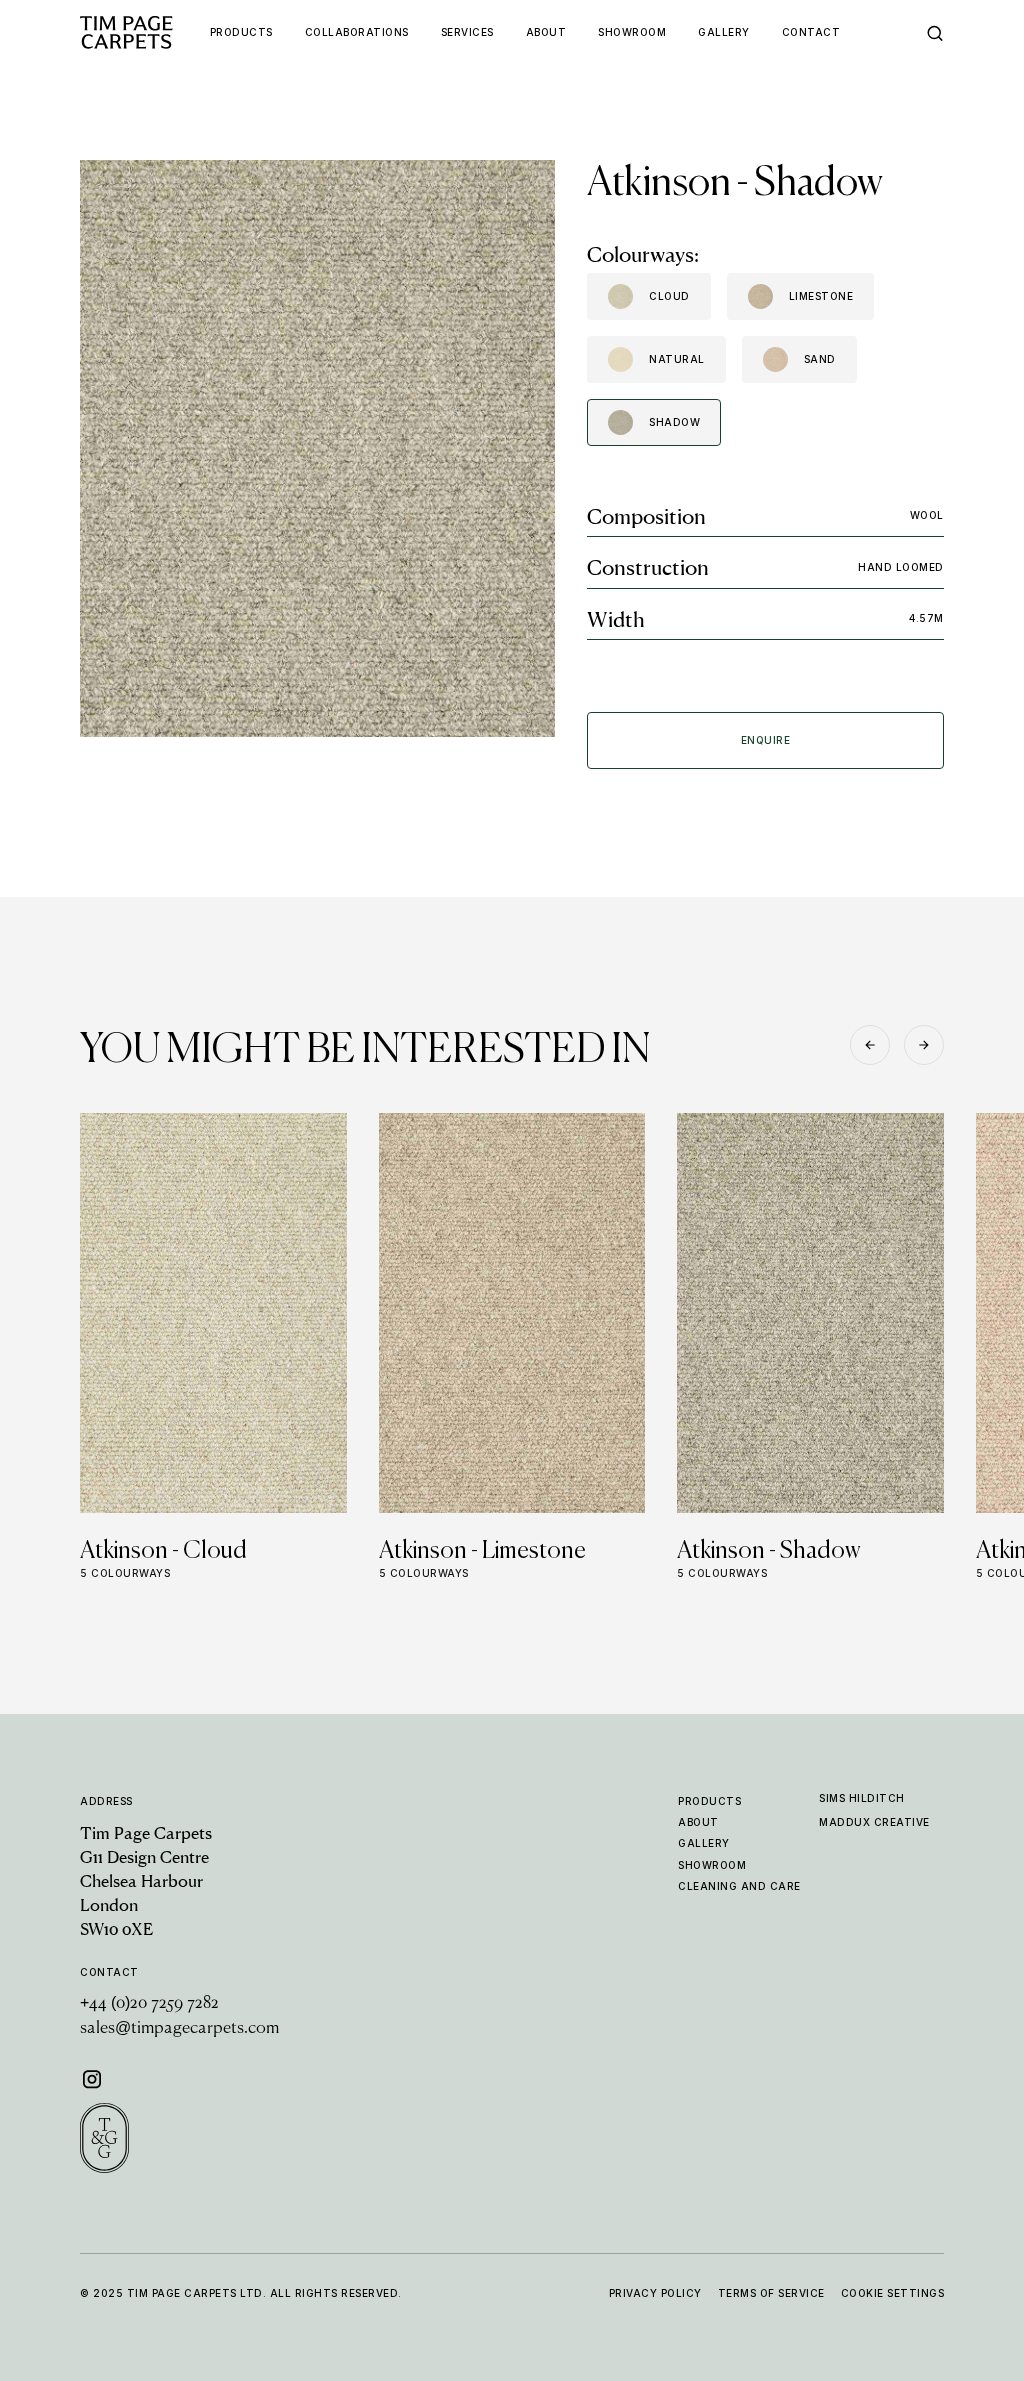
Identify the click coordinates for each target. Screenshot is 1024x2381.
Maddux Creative (874, 1822)
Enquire (766, 740)
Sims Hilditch (862, 1798)
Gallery (704, 1843)
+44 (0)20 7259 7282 (149, 2004)
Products (709, 1801)
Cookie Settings (893, 2293)
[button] (870, 1045)
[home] (145, 32)
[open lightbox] (317, 448)
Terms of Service (771, 2293)
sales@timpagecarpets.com (179, 2029)
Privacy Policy (655, 2293)
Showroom (712, 1865)
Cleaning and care (739, 1886)
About (698, 1822)
